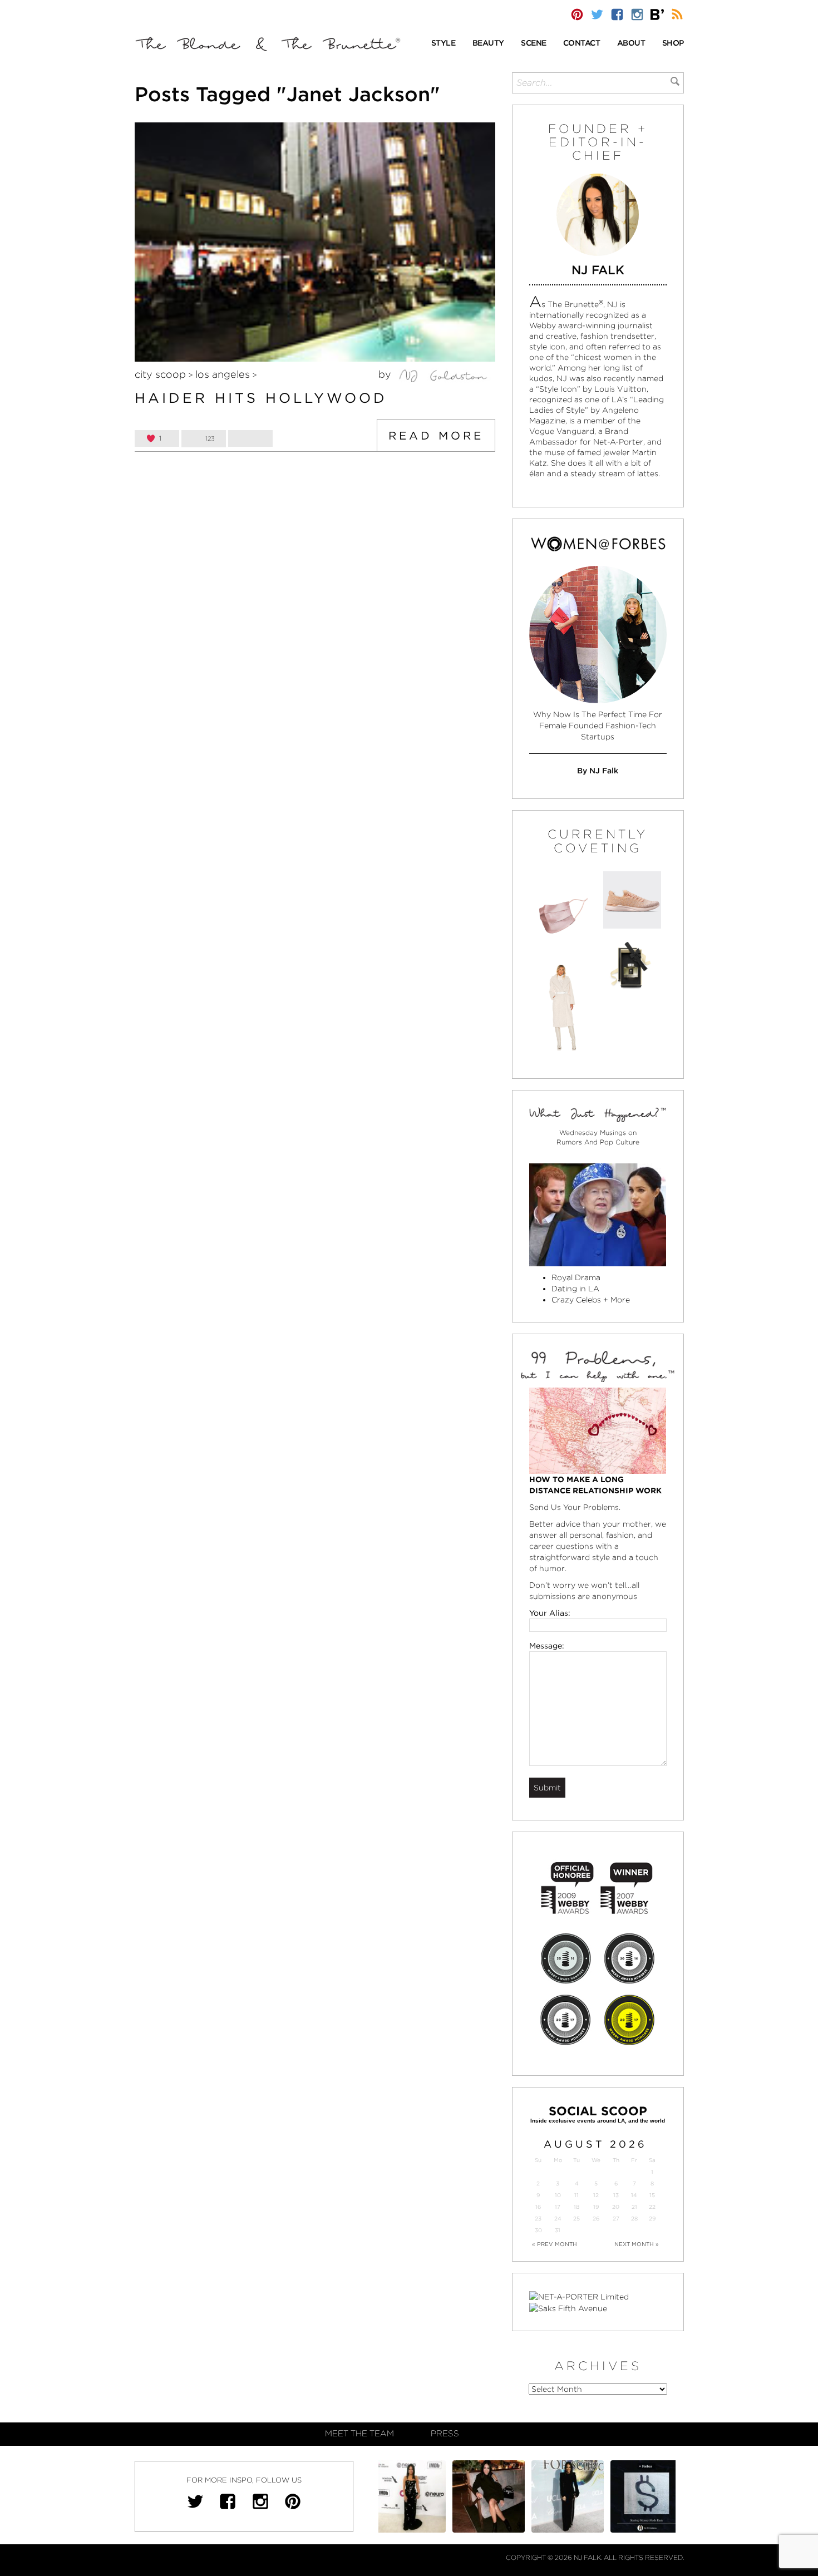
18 (576, 2207)
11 (576, 2195)
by (386, 374)
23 (538, 2219)
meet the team (359, 2434)
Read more (436, 436)
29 (652, 2219)
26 (596, 2219)
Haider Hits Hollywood (261, 398)
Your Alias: (550, 1613)
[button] (444, 44)
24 (558, 2219)
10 (558, 2195)
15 (652, 2195)
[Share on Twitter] (250, 438)
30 (538, 2230)
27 (616, 2219)
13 (616, 2195)
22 (652, 2207)
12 (596, 2195)
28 (634, 2219)
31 (558, 2230)
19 (596, 2207)
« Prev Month (555, 2244)
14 (634, 2195)
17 (558, 2207)
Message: (547, 1646)
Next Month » (637, 2244)
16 (538, 2207)
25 (576, 2219)
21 (634, 2207)
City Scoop (160, 374)
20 (616, 2207)
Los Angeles (223, 374)
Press (445, 2434)
